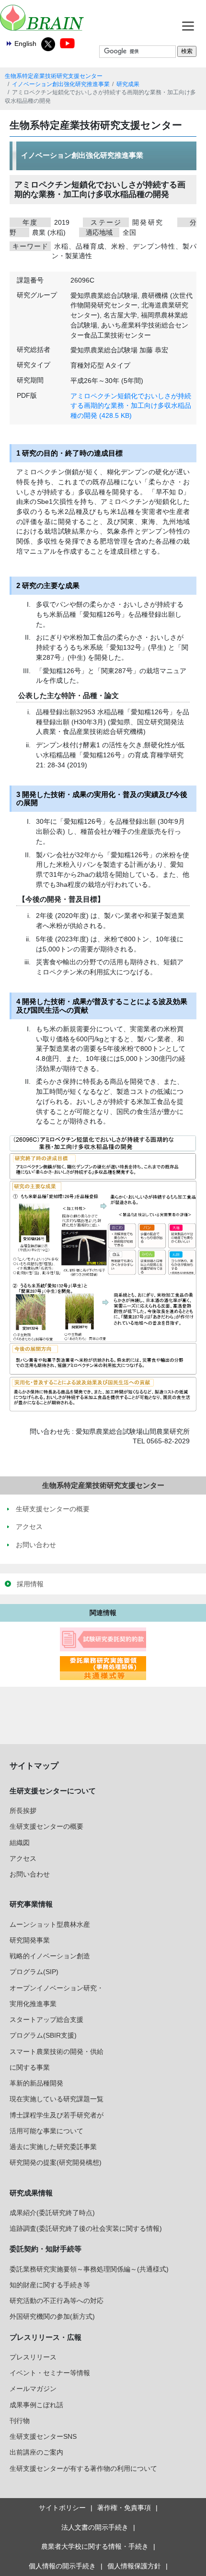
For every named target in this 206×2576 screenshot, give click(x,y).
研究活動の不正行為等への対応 (57, 2301)
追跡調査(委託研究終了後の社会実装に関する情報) (86, 2228)
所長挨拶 (23, 1811)
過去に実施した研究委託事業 (53, 2147)
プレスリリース (33, 2357)
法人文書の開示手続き (95, 2527)
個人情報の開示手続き (62, 2566)
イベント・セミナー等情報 (50, 2373)
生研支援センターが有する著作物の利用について (83, 2468)
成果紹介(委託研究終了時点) (52, 2213)
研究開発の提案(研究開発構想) (56, 2162)
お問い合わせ (30, 1874)
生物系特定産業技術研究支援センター (54, 76)
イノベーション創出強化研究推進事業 (61, 84)
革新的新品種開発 (36, 2083)
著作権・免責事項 (124, 2508)
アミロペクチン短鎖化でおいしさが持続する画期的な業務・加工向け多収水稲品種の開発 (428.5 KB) (131, 406)
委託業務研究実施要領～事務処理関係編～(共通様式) (89, 2269)
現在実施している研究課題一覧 (57, 2099)
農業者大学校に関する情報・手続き (95, 2546)
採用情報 (30, 1584)
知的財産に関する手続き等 (50, 2285)
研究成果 (128, 84)
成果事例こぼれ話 (36, 2405)
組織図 (20, 1843)
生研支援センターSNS (43, 2436)
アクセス (23, 1858)
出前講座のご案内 (36, 2452)
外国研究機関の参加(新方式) (52, 2316)
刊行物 (20, 2421)
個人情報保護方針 (134, 2566)
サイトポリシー (62, 2508)
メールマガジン (33, 2389)
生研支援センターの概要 (46, 1826)
